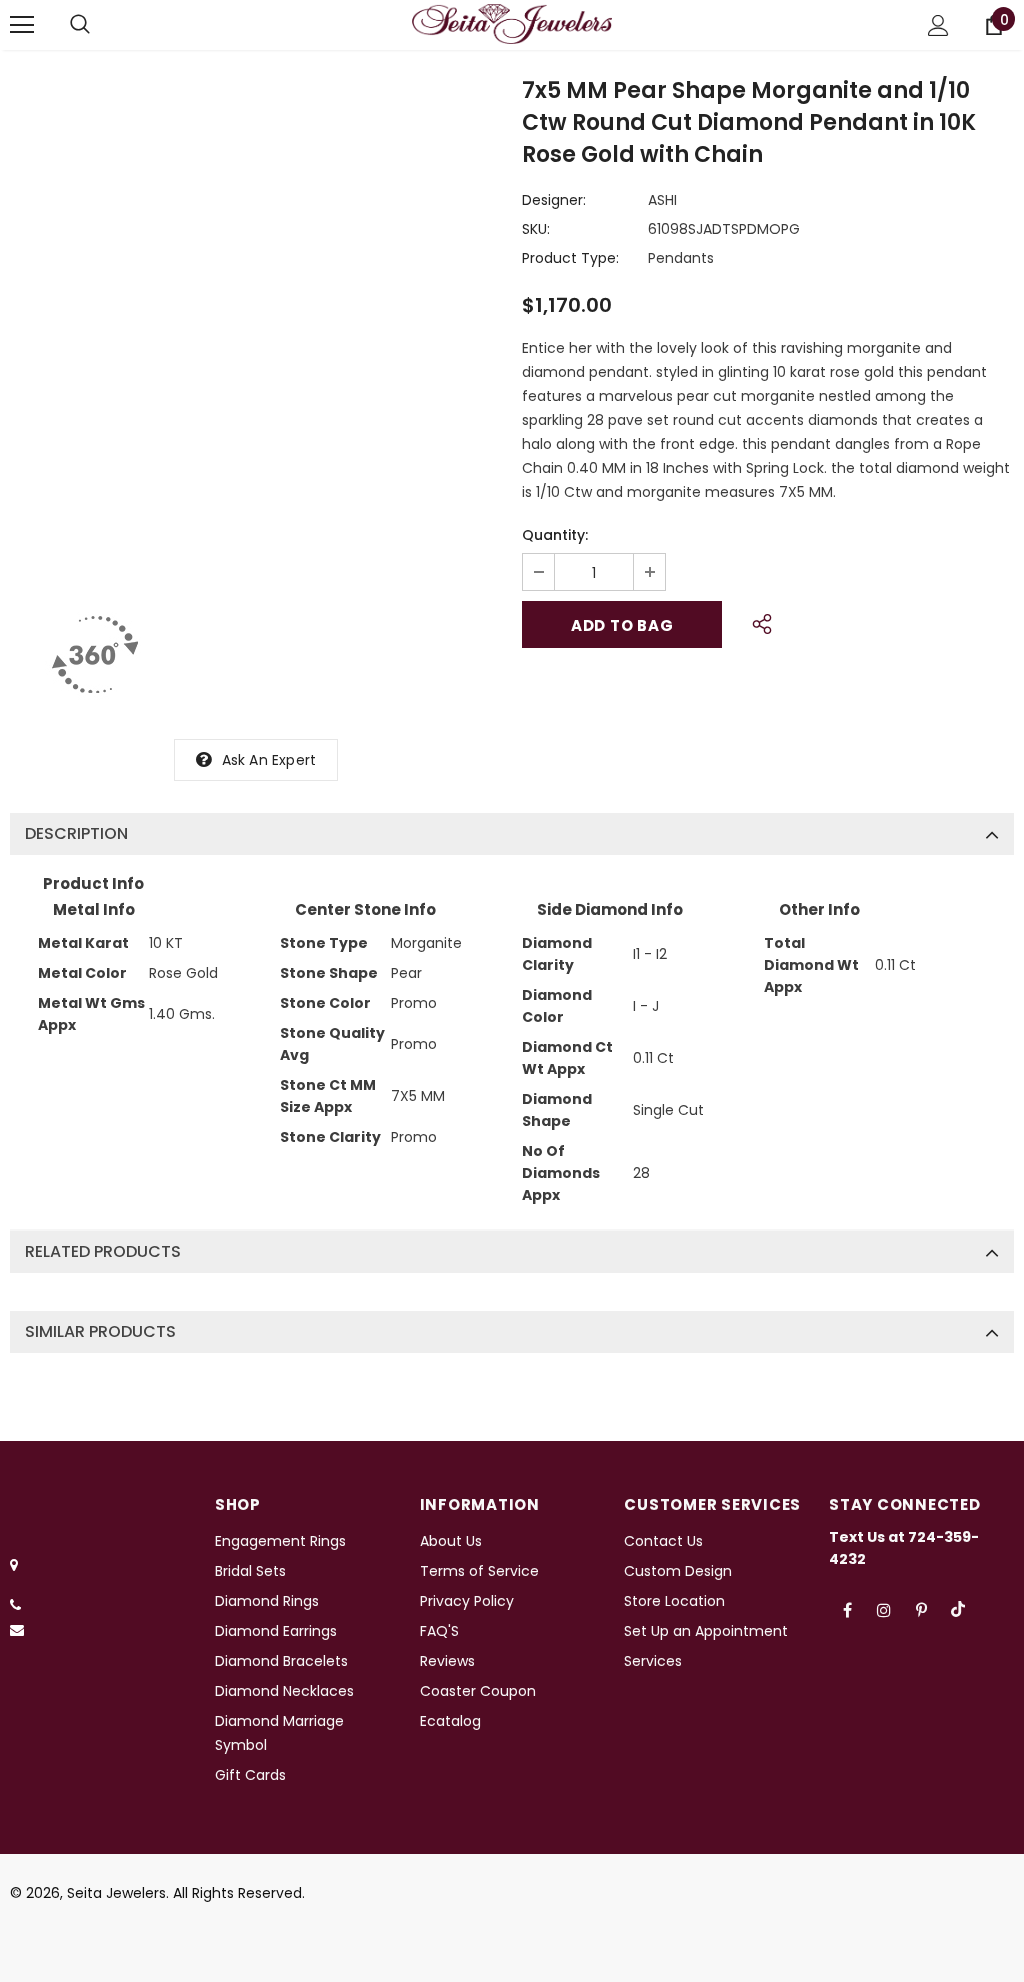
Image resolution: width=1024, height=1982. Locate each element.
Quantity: (555, 535)
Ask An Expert (269, 760)
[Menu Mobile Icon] (22, 25)
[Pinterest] (921, 1609)
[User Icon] (938, 25)
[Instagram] (884, 1609)
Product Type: (570, 258)
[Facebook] (847, 1609)
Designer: (554, 200)
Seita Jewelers (116, 1893)
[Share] (756, 621)
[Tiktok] (958, 1609)
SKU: (536, 229)
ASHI (662, 200)
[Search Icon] (80, 25)
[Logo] (512, 24)
